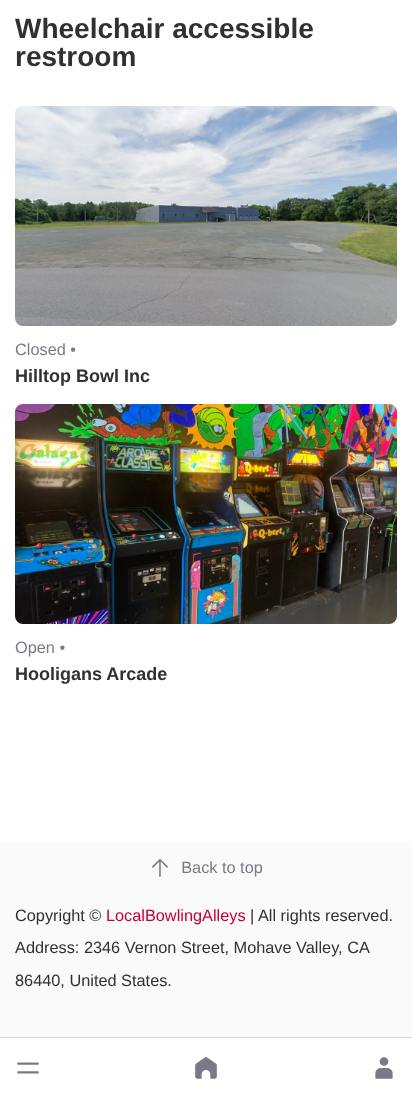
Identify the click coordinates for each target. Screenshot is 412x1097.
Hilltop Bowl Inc (82, 376)
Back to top (222, 868)
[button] (28, 1068)
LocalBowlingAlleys (176, 916)
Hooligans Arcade (91, 674)
